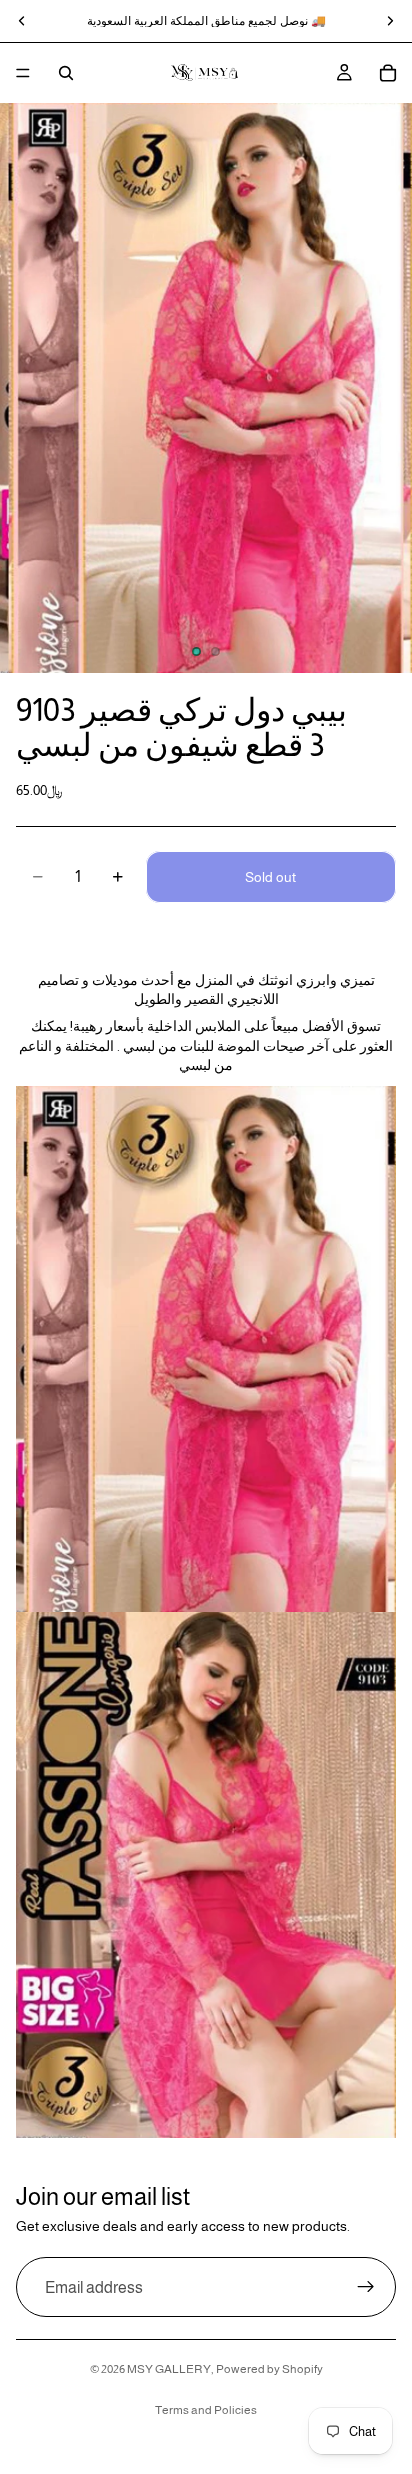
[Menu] (23, 73)
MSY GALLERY (169, 2369)
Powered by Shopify (269, 2369)
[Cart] (388, 73)
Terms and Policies (206, 2410)
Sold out (270, 877)
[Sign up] (366, 2288)
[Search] (66, 73)
